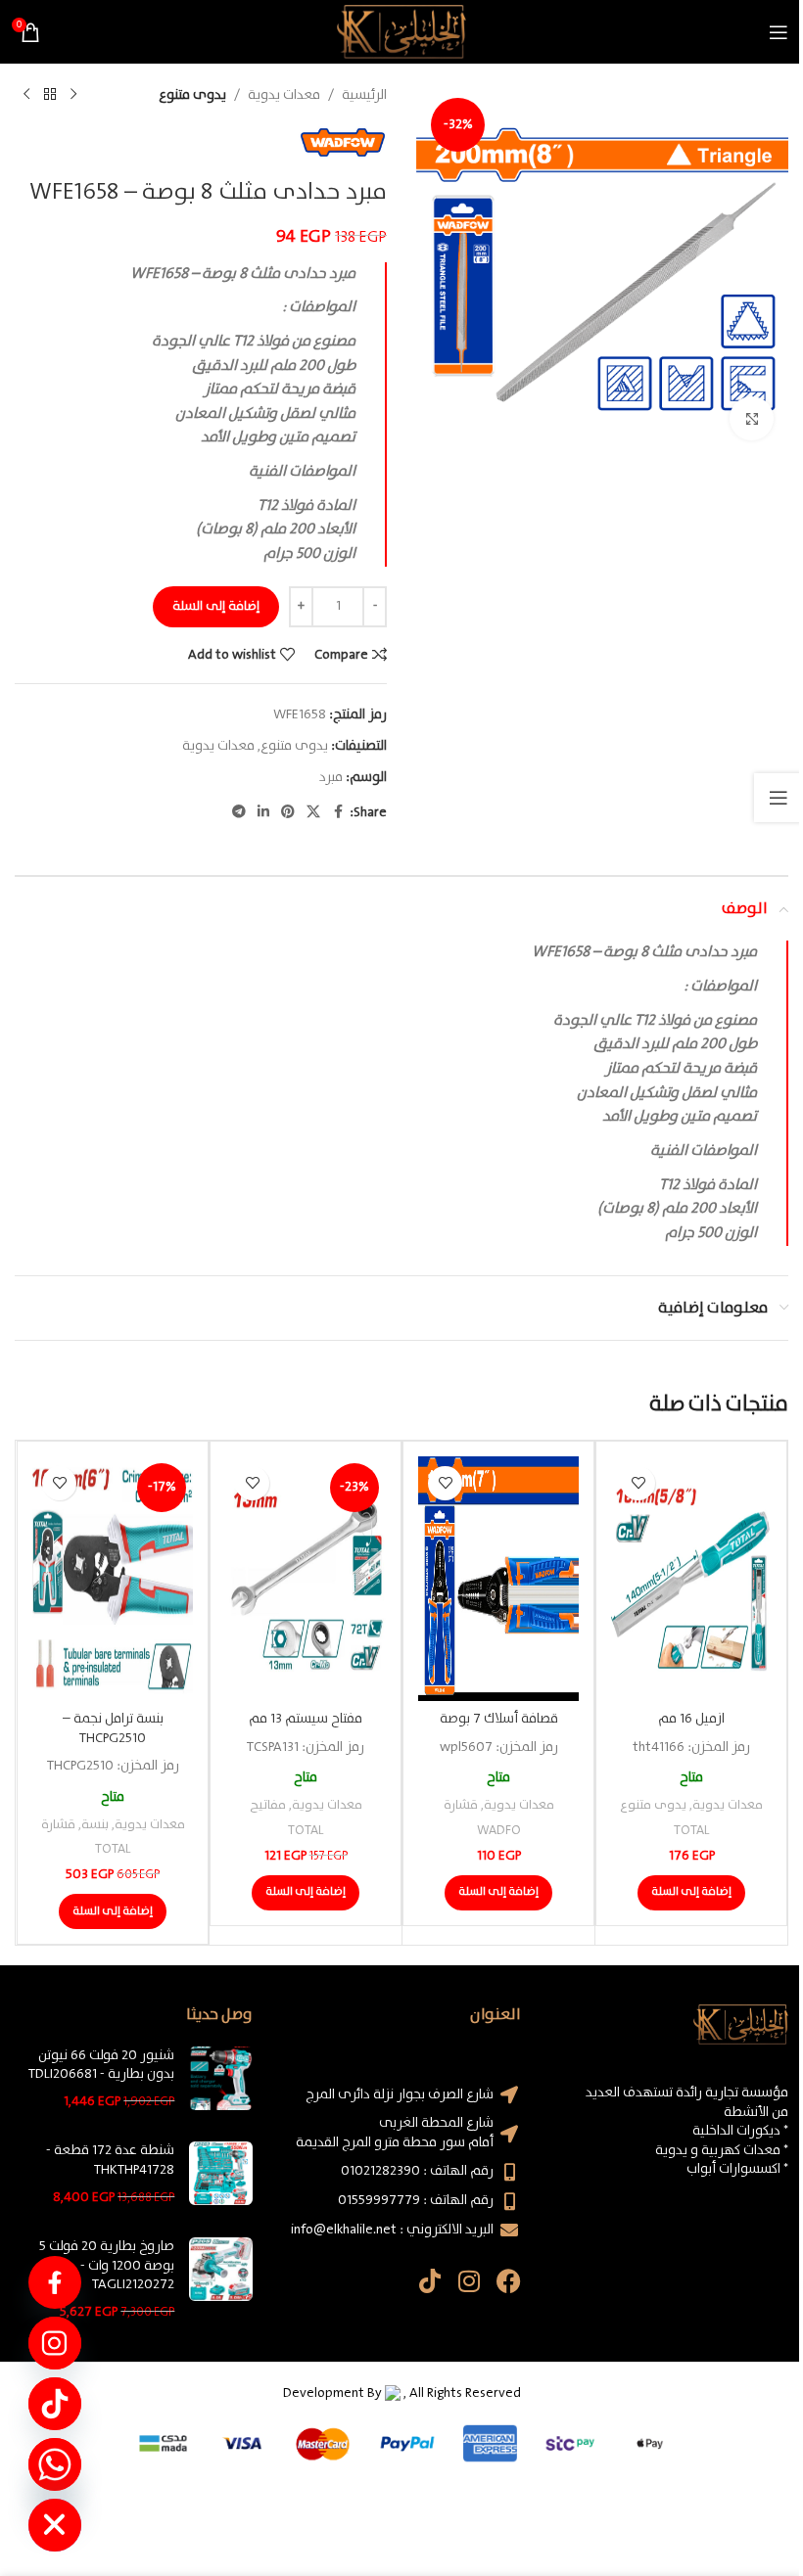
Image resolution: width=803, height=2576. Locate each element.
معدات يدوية (284, 95)
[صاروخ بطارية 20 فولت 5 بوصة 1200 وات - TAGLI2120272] (221, 2279)
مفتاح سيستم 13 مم (306, 1719)
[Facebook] (509, 2281)
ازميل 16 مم (691, 1719)
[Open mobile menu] (779, 32)
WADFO (499, 1831)
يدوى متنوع (192, 95)
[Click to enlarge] (752, 418)
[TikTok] (55, 2404)
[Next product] (26, 95)
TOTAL (691, 1831)
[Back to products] (50, 95)
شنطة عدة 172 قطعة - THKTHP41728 (110, 2161)
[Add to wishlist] (638, 1483)
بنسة (95, 1825)
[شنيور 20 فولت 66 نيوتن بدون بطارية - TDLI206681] (221, 2079)
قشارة (461, 1805)
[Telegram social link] (239, 812)
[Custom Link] (55, 2282)
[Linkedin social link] (263, 812)
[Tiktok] (430, 2281)
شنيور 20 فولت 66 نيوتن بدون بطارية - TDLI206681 (101, 2066)
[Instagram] (470, 2281)
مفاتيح (268, 1805)
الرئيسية (364, 95)
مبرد (331, 777)
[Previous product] (73, 95)
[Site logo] (401, 31)
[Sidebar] (779, 798)
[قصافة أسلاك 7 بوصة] (498, 1579)
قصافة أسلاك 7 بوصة (499, 1719)
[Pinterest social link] (288, 812)
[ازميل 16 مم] (691, 1579)
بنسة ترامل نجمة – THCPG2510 (113, 1728)
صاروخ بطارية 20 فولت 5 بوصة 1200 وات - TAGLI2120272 (107, 2266)
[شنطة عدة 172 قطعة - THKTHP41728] (221, 2174)
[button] (691, 1893)
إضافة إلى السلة (216, 606)
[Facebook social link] (338, 812)
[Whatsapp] (55, 2464)
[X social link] (313, 812)
